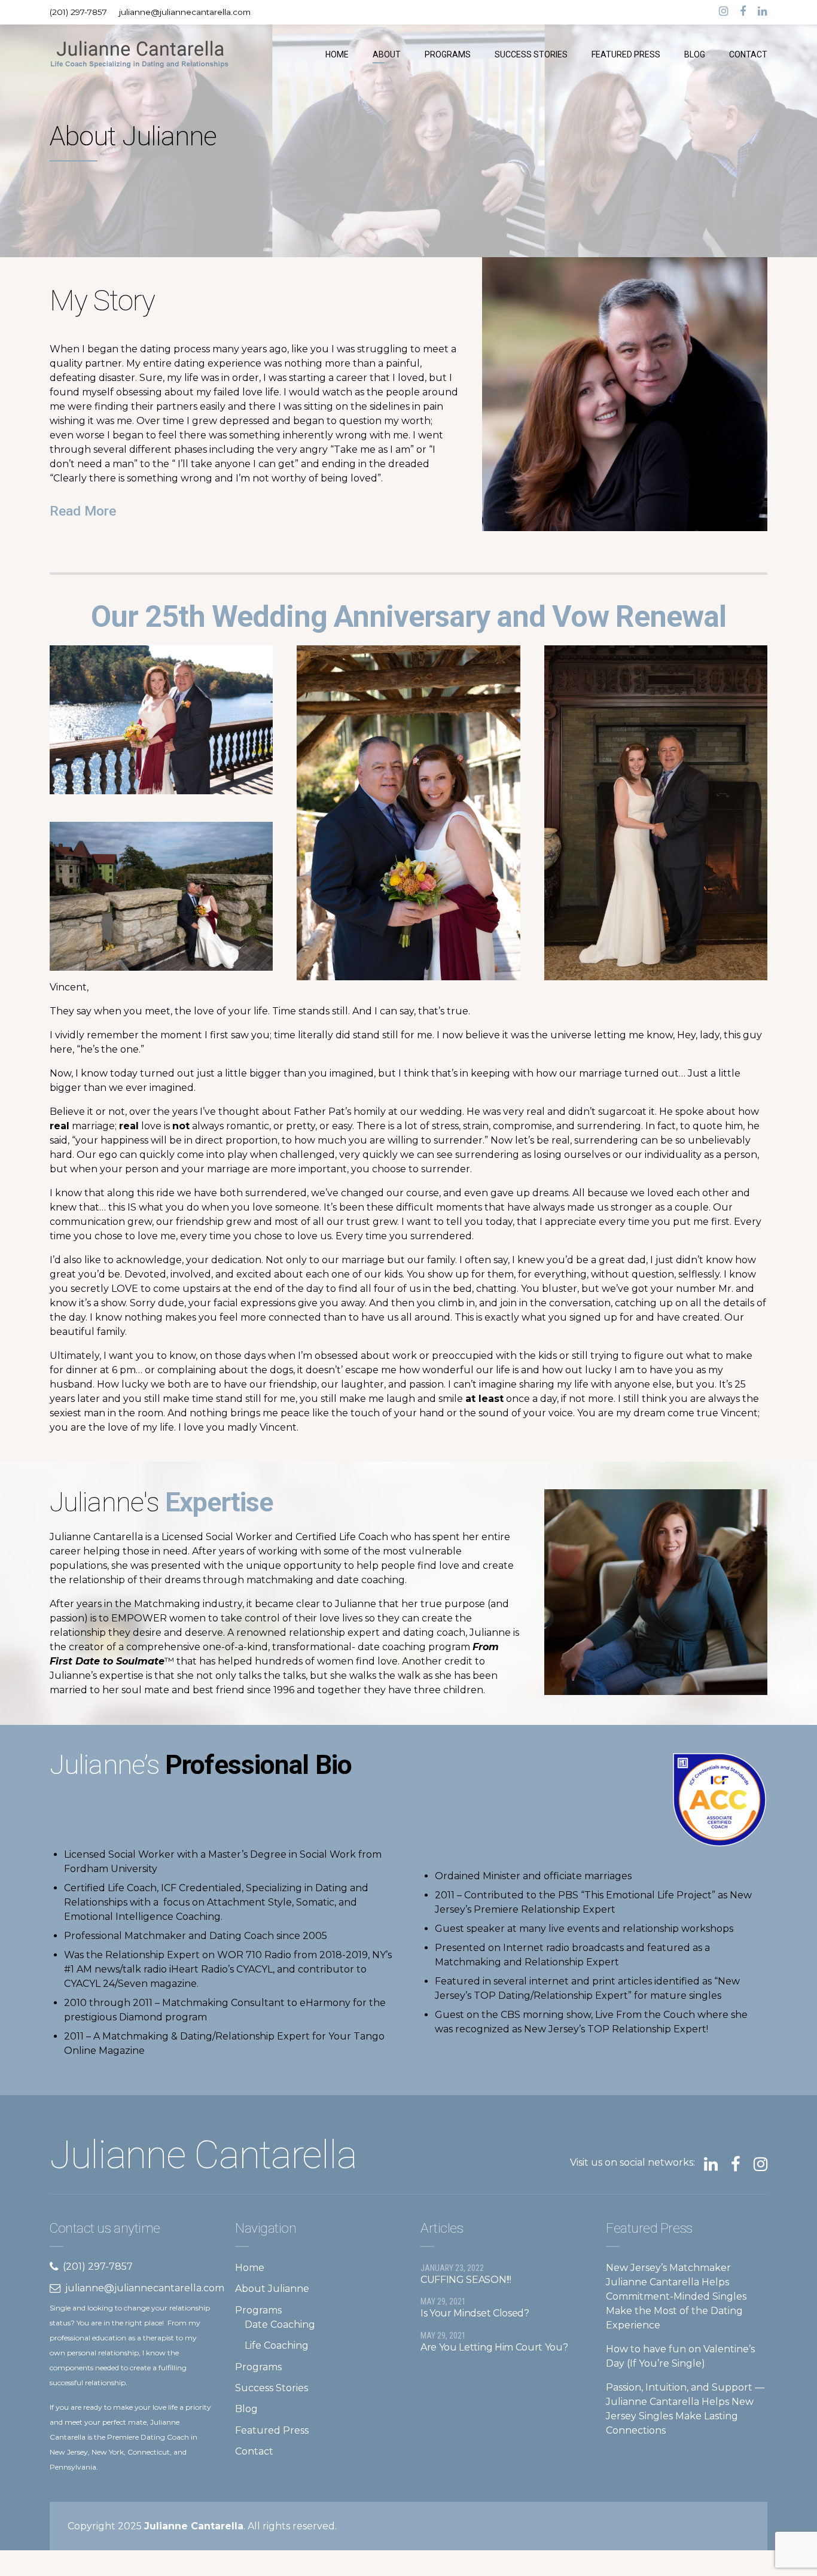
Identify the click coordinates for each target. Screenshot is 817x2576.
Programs (258, 2310)
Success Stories (272, 2388)
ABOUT (387, 54)
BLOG (695, 54)
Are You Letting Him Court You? (494, 2347)
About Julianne (272, 2289)
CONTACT (748, 54)
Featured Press (272, 2430)
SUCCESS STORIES (531, 54)
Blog (246, 2409)
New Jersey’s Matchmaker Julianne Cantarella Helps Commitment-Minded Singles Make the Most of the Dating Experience (676, 2296)
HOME (337, 54)
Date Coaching (280, 2325)
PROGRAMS (448, 54)
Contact (254, 2451)
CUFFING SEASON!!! (466, 2280)
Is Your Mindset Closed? (475, 2313)
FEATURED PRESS (626, 54)
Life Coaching (277, 2345)
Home (250, 2268)
